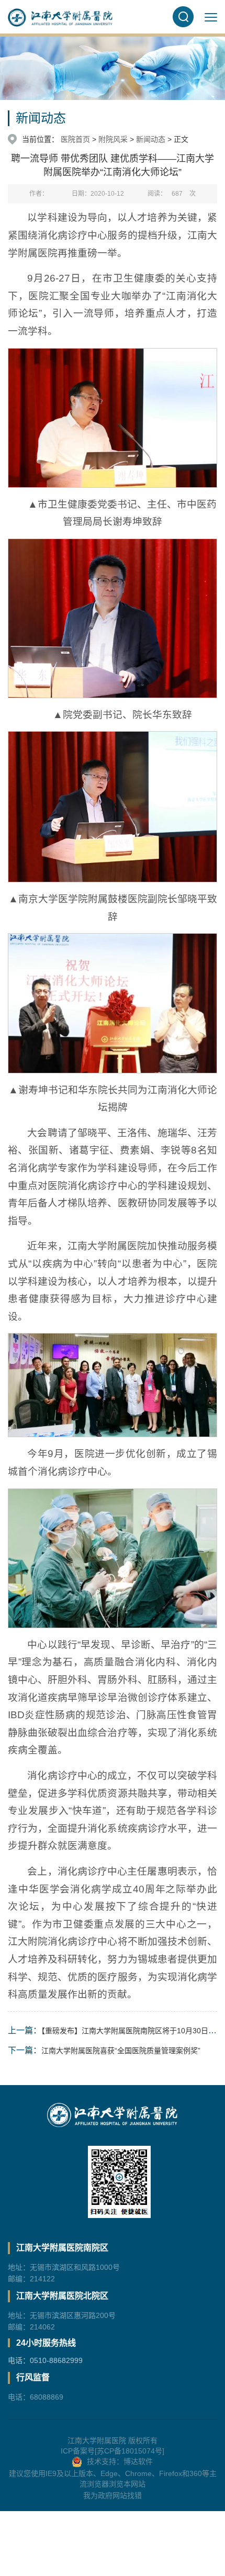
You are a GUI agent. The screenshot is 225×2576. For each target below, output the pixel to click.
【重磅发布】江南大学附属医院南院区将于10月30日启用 (132, 2031)
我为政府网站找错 (113, 2495)
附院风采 (113, 139)
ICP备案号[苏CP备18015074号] (113, 2451)
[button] (183, 17)
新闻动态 (151, 139)
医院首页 (75, 139)
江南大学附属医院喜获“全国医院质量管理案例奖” (121, 2051)
